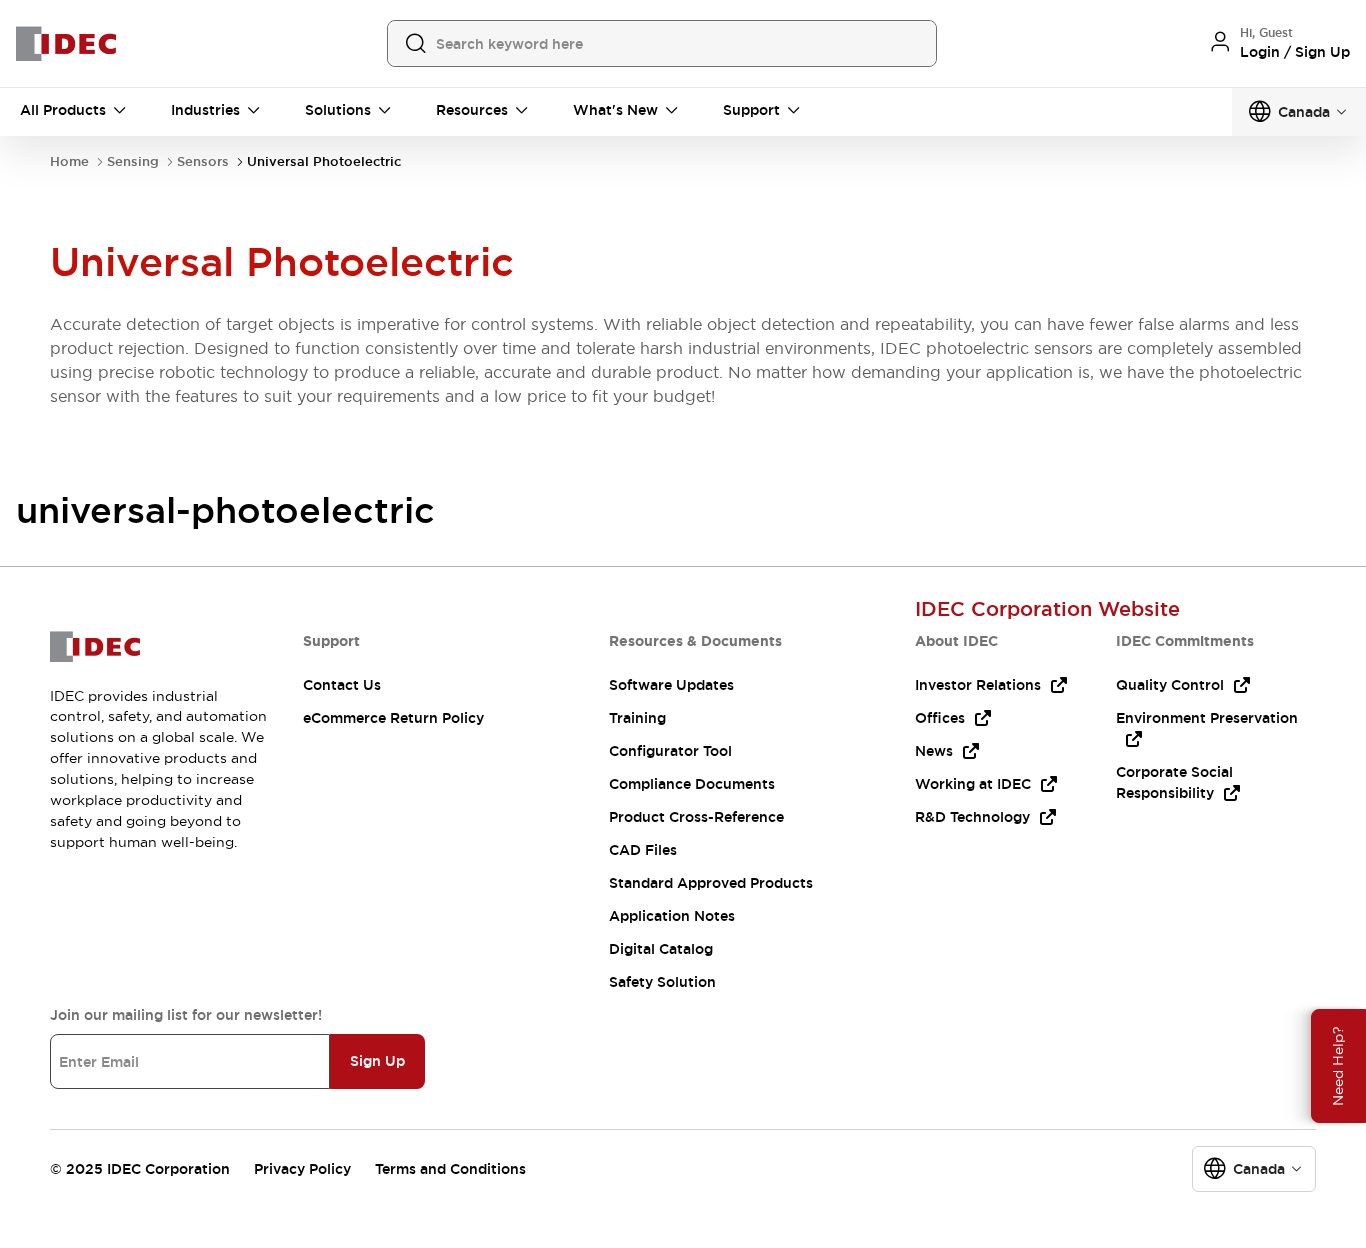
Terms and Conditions (450, 1169)
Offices (940, 718)
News (934, 751)
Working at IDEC (973, 784)
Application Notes (672, 916)
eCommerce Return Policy (393, 718)
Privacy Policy (302, 1169)
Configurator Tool (670, 751)
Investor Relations (978, 685)
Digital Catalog (661, 949)
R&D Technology (972, 817)
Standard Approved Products (711, 883)
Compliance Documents (692, 784)
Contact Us (342, 685)
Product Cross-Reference (696, 817)
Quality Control (1170, 685)
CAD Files (643, 850)
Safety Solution (662, 982)
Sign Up (377, 1061)
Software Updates (671, 685)
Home (69, 161)
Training (637, 718)
